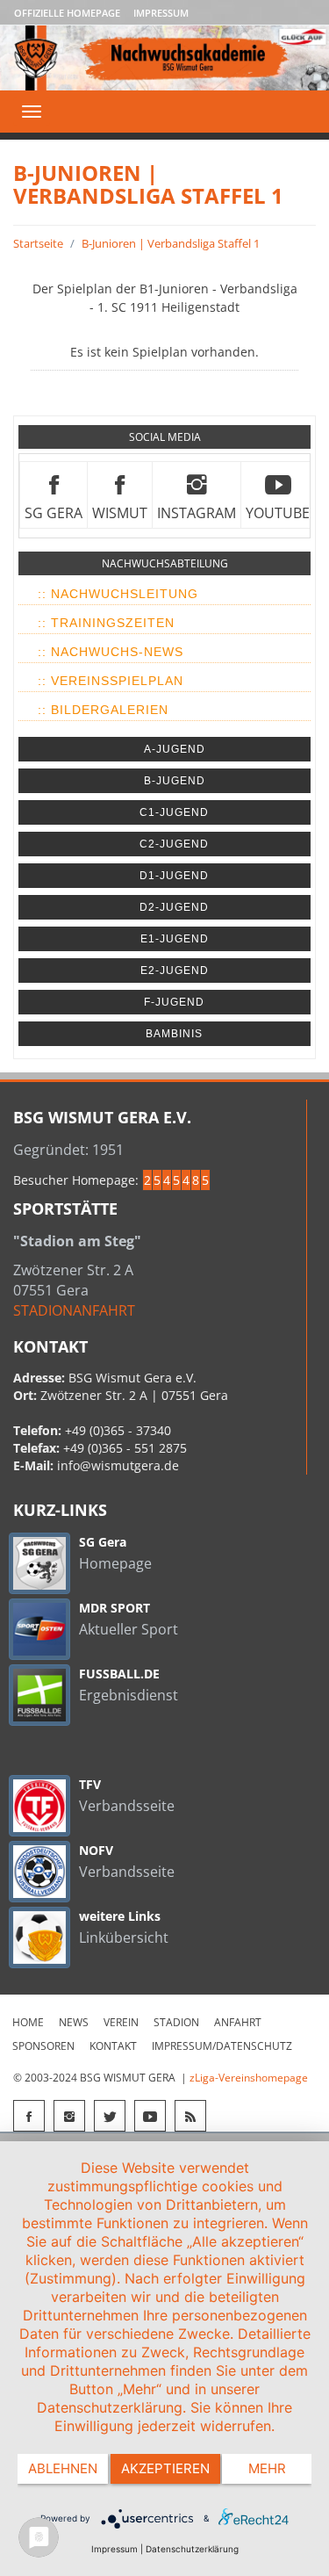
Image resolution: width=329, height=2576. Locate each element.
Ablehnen (63, 2468)
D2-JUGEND (174, 907)
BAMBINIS (174, 1034)
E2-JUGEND (175, 971)
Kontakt (113, 2046)
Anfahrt (238, 2022)
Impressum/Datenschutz (222, 2046)
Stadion (176, 2022)
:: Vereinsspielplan (111, 681)
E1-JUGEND (175, 939)
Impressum (161, 13)
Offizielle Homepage (67, 13)
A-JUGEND (175, 749)
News (74, 2022)
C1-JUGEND (174, 812)
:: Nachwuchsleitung (118, 594)
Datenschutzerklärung (192, 2549)
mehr (267, 2468)
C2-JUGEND (174, 844)
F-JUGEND (174, 1002)
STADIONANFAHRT (74, 1310)
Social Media (165, 437)
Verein (121, 2022)
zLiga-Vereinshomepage (249, 2078)
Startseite (38, 243)
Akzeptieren (165, 2468)
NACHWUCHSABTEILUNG (165, 563)
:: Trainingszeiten (106, 623)
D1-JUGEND (174, 876)
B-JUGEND (175, 781)
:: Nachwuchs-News (111, 652)
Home (28, 2022)
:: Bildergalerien (103, 710)
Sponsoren (43, 2046)
